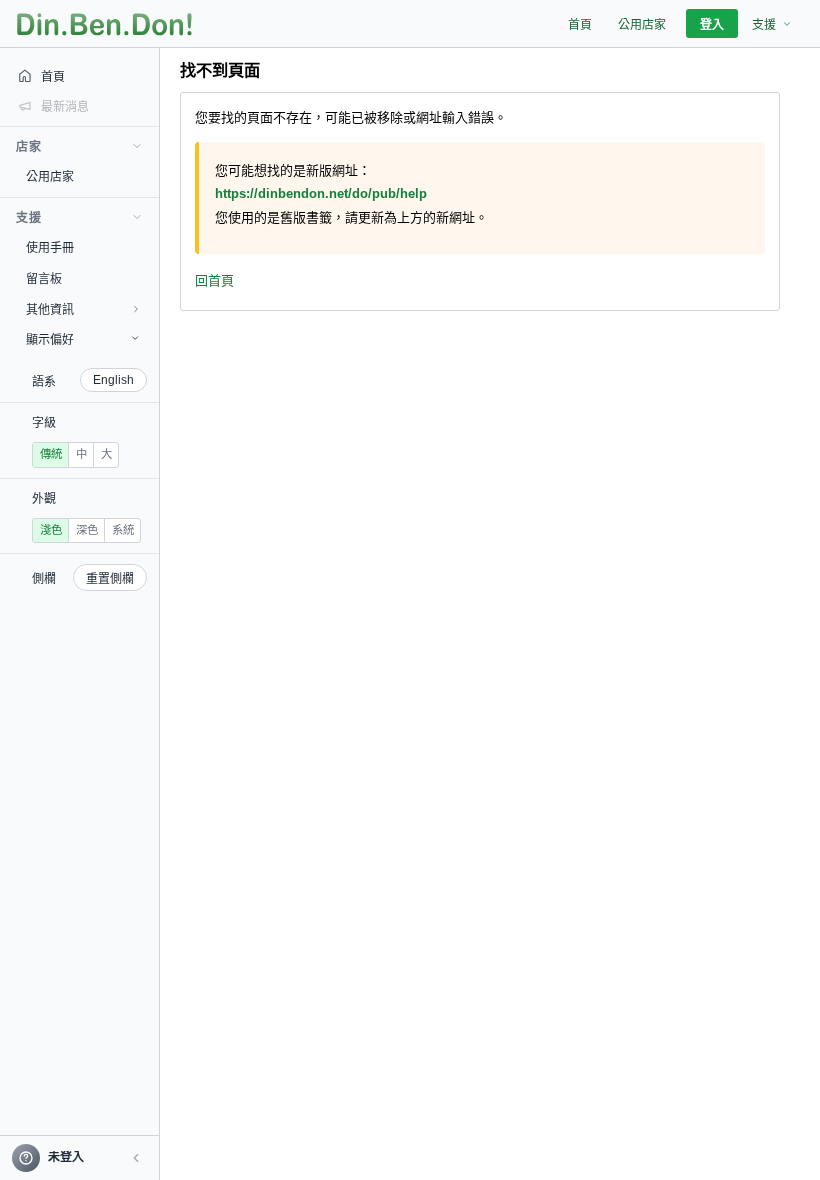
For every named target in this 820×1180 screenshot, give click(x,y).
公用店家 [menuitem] (642, 25)
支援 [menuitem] (764, 25)
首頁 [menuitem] (580, 25)
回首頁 (214, 280)
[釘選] (145, 176)
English (113, 380)
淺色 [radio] (51, 530)
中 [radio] (81, 454)
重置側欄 (110, 579)
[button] (136, 1158)
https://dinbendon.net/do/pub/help (321, 193)
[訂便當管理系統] (104, 24)
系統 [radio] (123, 530)
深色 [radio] (87, 530)
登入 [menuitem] (712, 25)
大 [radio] (106, 454)
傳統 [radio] (51, 454)
